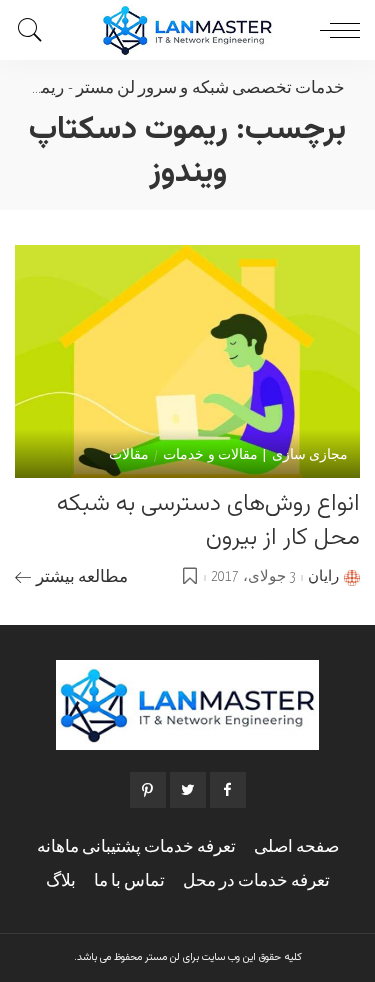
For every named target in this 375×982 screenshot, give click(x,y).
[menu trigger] (335, 30)
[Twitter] (188, 790)
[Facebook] (228, 790)
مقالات (129, 456)
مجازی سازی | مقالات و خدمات (255, 456)
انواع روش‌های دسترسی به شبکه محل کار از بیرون (208, 521)
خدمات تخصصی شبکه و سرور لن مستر (210, 88)
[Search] (35, 30)
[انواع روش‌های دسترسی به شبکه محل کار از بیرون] (187, 361)
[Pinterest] (148, 790)
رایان (323, 577)
